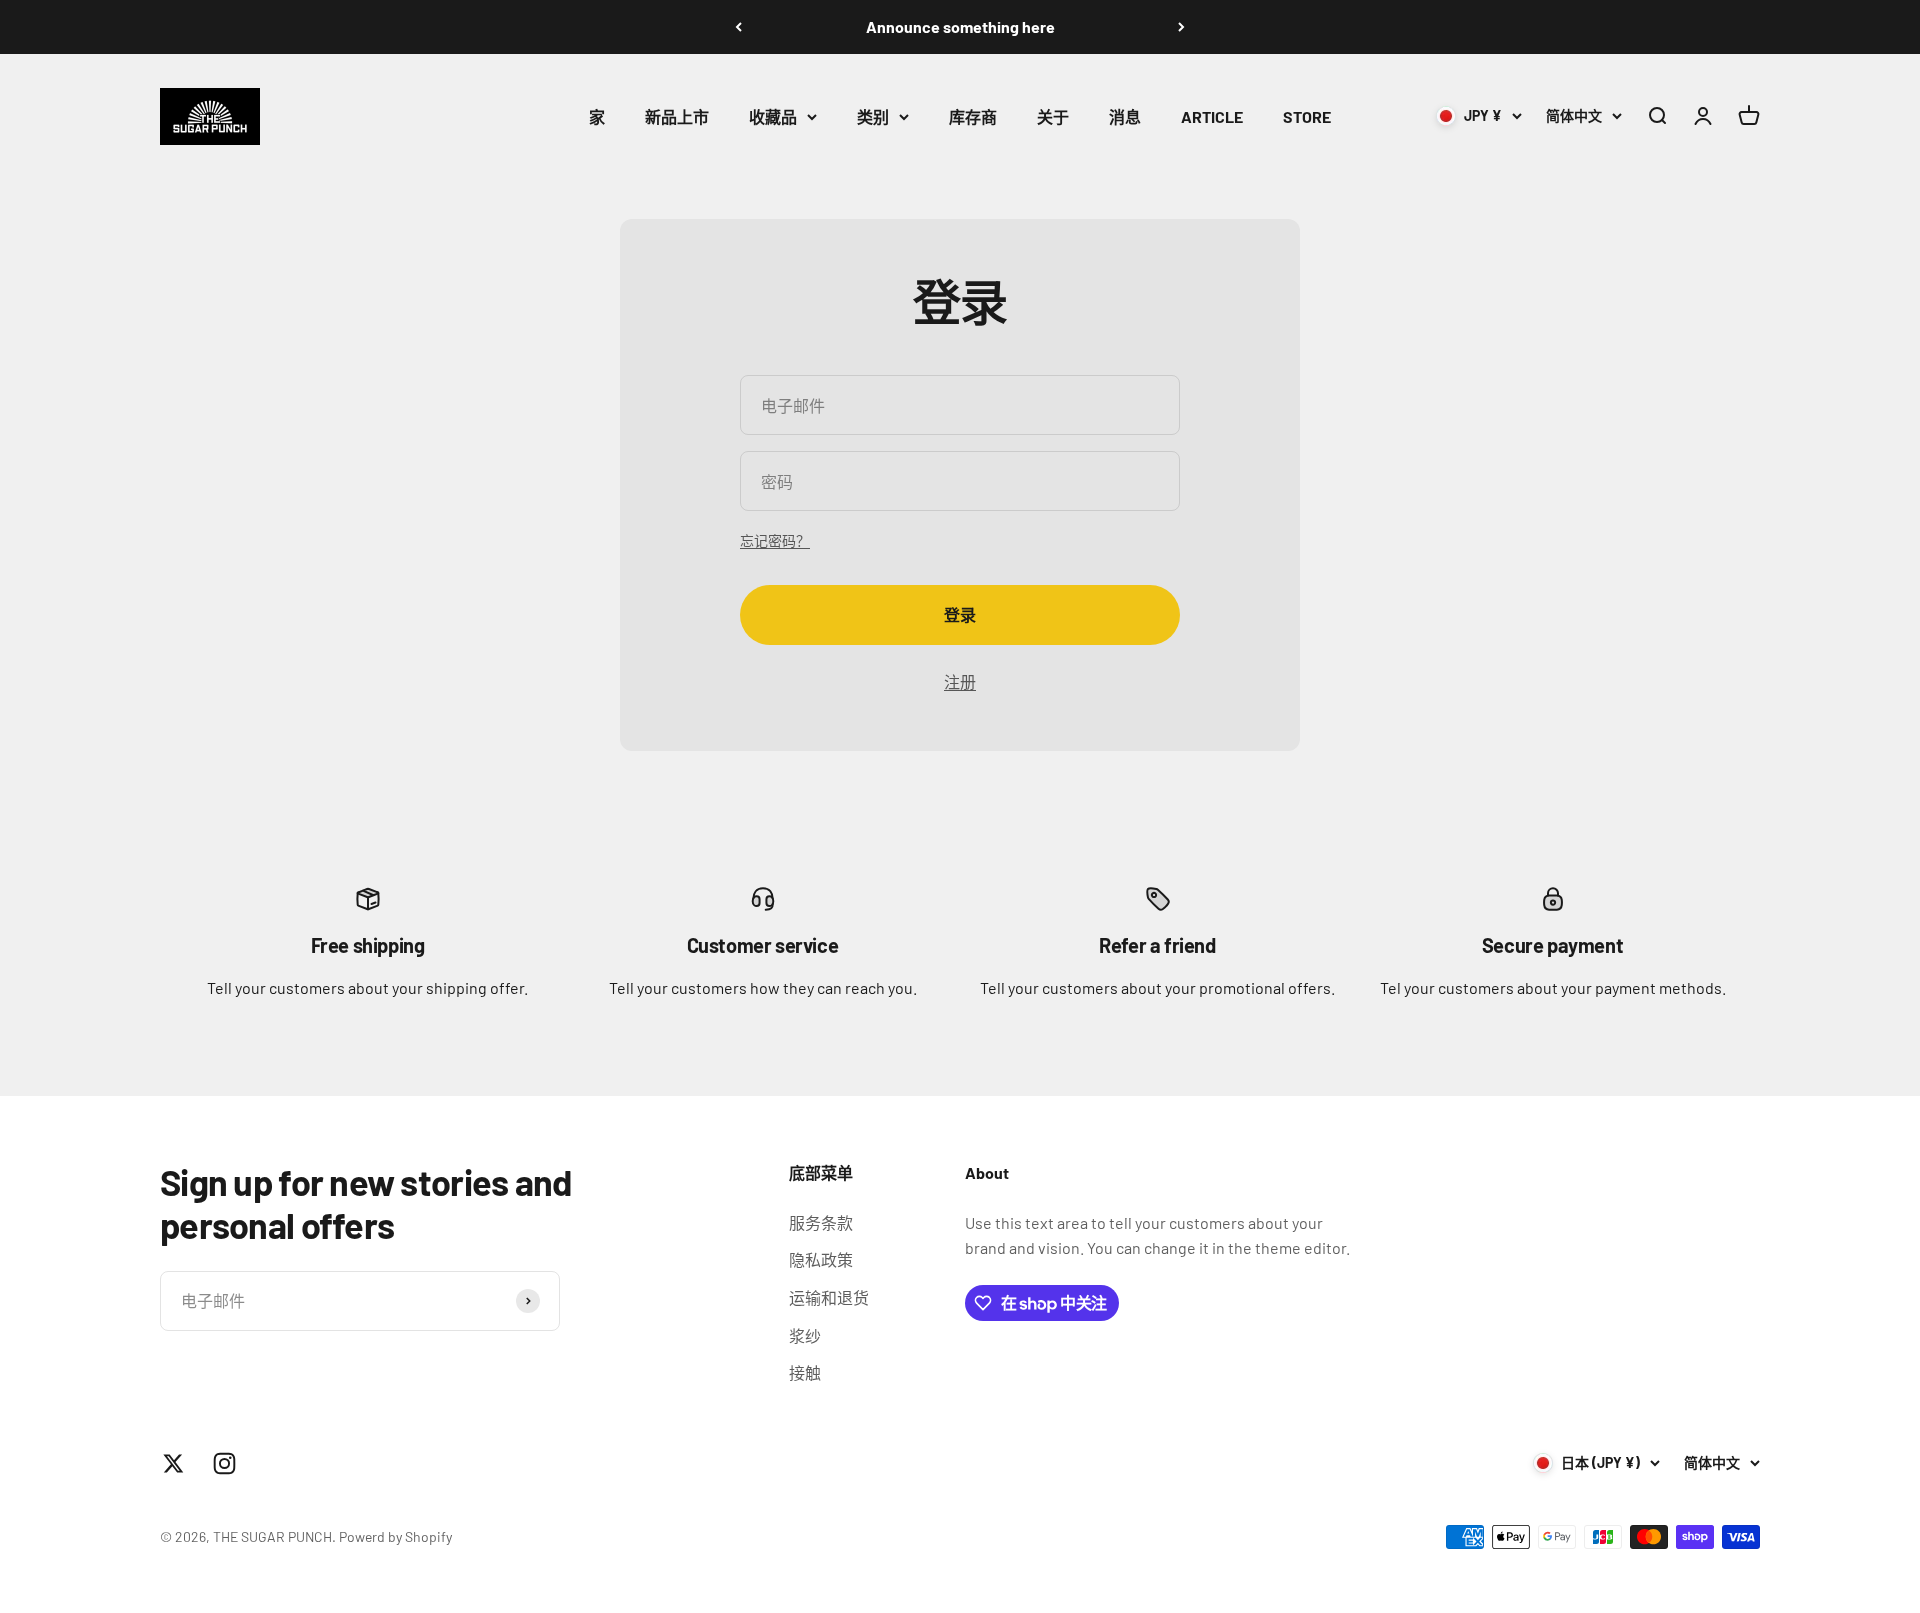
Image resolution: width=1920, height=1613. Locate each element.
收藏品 (773, 116)
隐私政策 (821, 1259)
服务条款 (821, 1222)
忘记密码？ (775, 540)
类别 (873, 116)
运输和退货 (829, 1297)
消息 (1125, 116)
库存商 (973, 116)
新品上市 (677, 116)
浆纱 (805, 1335)
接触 (805, 1372)
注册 (960, 681)
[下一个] (1181, 27)
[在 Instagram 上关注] (224, 1463)
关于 (1053, 116)
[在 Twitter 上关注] (173, 1463)
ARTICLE (1212, 116)
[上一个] (738, 27)
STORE (1307, 116)
